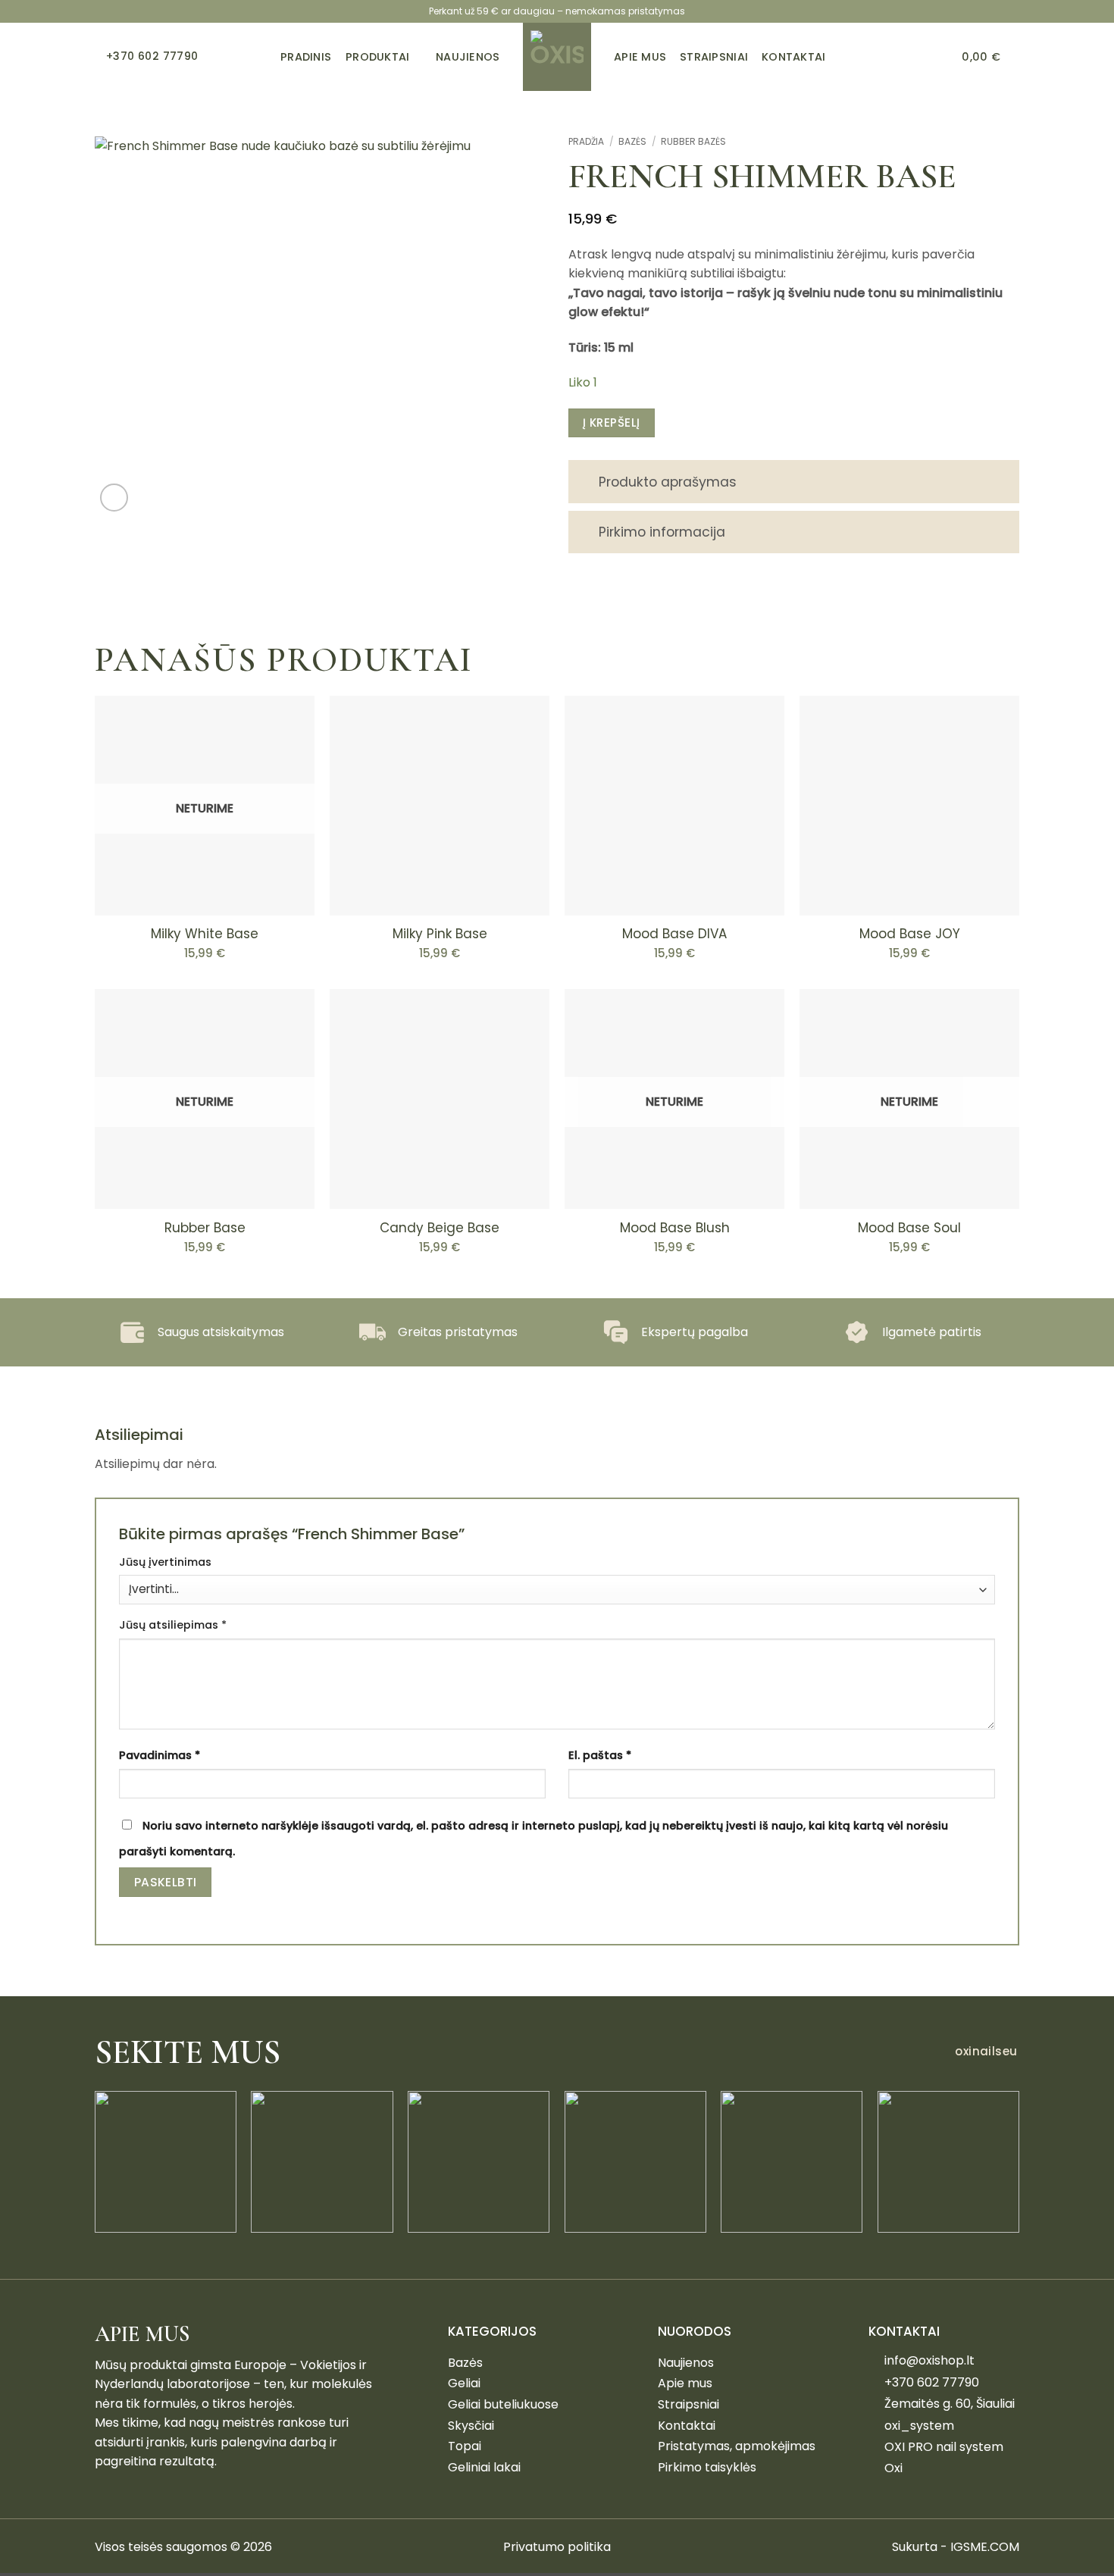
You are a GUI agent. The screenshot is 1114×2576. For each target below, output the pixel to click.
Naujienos (686, 2363)
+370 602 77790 (932, 2382)
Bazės (632, 141)
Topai (465, 2446)
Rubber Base (205, 1228)
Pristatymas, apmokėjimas (737, 2446)
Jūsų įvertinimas (165, 1562)
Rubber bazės (693, 141)
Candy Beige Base (440, 1228)
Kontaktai (687, 2426)
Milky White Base (205, 934)
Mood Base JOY (910, 934)
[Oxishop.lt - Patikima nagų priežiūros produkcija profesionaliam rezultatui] (557, 57)
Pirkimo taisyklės (707, 2467)
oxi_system (919, 2426)
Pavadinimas (160, 1755)
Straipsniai (688, 2404)
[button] (990, 57)
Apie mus (685, 2383)
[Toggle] (583, 483)
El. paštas (600, 1755)
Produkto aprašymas (668, 482)
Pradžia (586, 141)
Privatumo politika (557, 2547)
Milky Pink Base (440, 934)
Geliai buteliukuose (503, 2404)
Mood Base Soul (909, 1228)
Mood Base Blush (675, 1228)
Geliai (464, 2383)
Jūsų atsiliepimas (173, 1625)
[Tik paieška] (942, 57)
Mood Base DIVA (674, 934)
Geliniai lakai (484, 2467)
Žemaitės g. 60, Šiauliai (950, 2404)
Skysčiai (471, 2426)
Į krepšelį (612, 423)
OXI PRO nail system (944, 2447)
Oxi (893, 2468)
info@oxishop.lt (929, 2360)
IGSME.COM (985, 2547)
